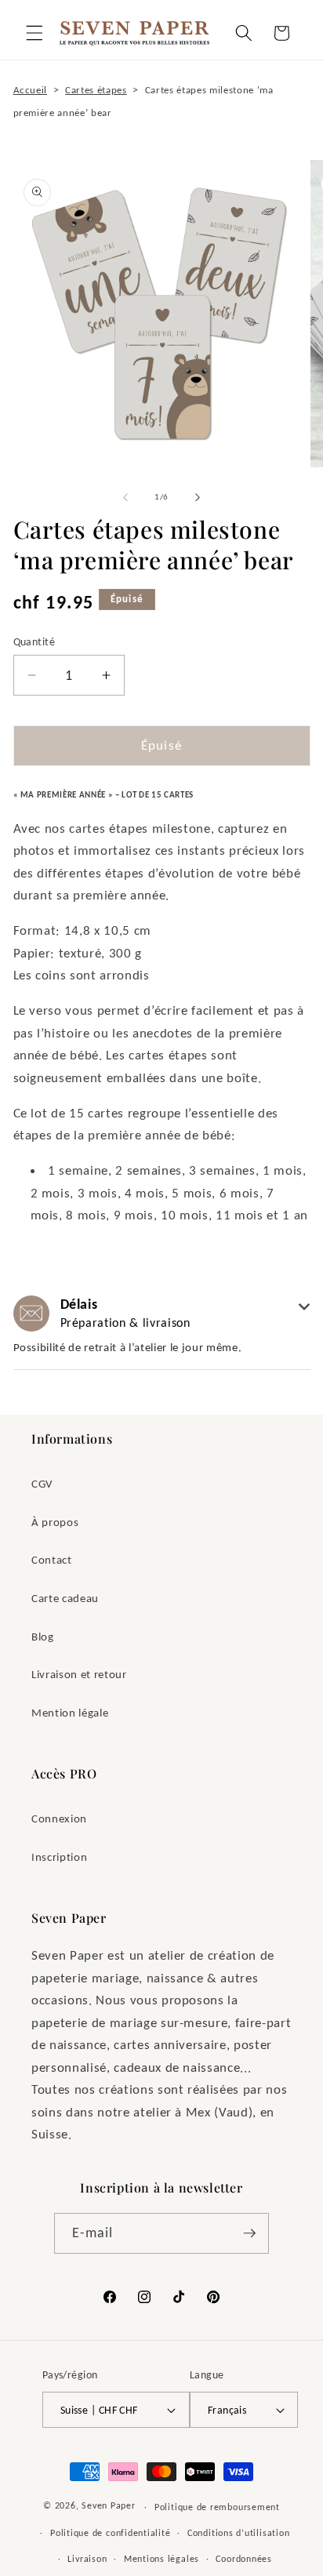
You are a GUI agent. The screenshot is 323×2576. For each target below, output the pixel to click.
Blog (43, 1636)
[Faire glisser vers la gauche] (125, 497)
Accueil (31, 90)
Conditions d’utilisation (238, 2532)
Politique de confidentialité (111, 2532)
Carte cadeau (65, 1598)
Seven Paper (108, 2506)
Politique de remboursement (217, 2507)
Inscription (59, 1857)
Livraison (87, 2558)
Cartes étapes (96, 90)
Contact (52, 1559)
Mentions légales (161, 2558)
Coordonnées (243, 2558)
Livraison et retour (79, 1674)
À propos (55, 1522)
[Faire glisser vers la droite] (198, 497)
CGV (42, 1483)
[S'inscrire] (249, 2233)
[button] (34, 33)
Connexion (59, 1818)
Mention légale (70, 1712)
